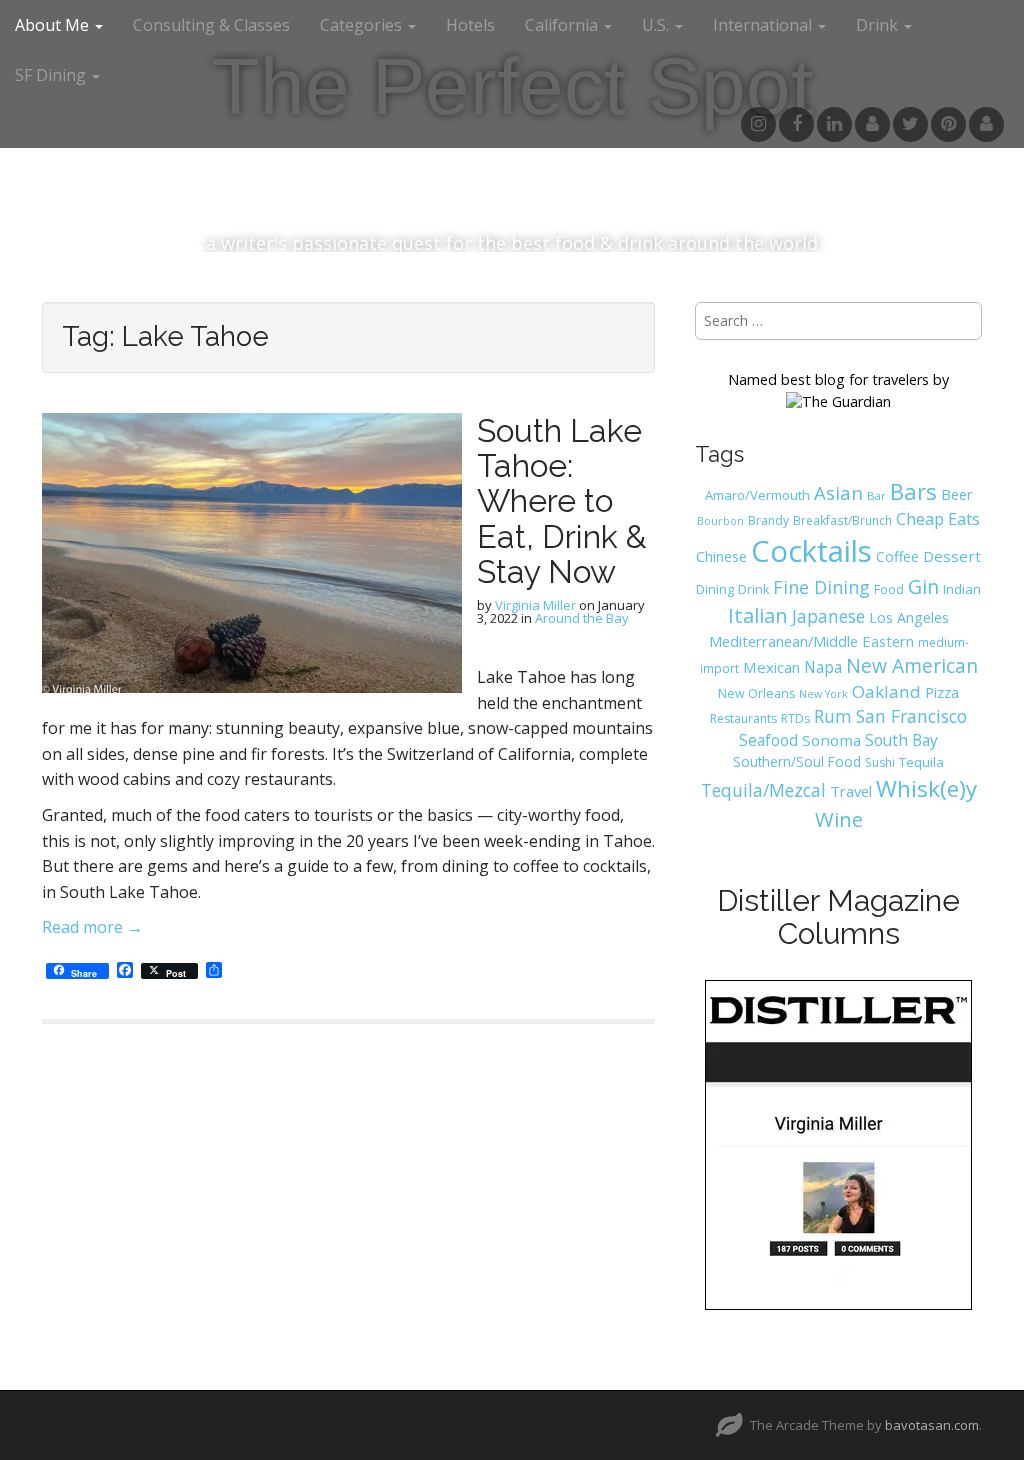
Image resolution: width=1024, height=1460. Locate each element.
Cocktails (811, 551)
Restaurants (743, 718)
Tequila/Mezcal (763, 790)
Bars (913, 491)
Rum (833, 716)
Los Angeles (909, 617)
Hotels (470, 25)
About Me (54, 25)
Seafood (768, 740)
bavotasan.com (932, 1425)
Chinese (721, 556)
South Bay (901, 740)
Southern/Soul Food (797, 761)
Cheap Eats (938, 519)
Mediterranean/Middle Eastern (811, 641)
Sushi (880, 762)
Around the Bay (582, 618)
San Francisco (911, 716)
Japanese (828, 616)
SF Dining (52, 75)
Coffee (897, 556)
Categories (363, 25)
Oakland (886, 691)
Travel (851, 791)
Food (889, 589)
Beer (957, 494)
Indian (962, 589)
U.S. (657, 25)
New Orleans (756, 693)
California (563, 25)
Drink (753, 589)
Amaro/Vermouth (757, 495)
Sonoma (831, 740)
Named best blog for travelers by (838, 379)
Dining (715, 589)
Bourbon (720, 521)
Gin (923, 586)
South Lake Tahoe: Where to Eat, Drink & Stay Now (562, 501)
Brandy (768, 520)
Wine (839, 819)
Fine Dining (821, 587)
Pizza (942, 692)
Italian (758, 615)
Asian (838, 492)
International (764, 25)
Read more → (92, 927)
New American (912, 665)
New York (823, 694)
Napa (823, 667)
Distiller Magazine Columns (838, 917)
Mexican (771, 667)
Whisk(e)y (926, 788)
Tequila (921, 762)
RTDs (795, 718)
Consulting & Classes (211, 25)
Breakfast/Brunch (842, 520)
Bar (876, 495)
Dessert (952, 556)
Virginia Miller (535, 605)
